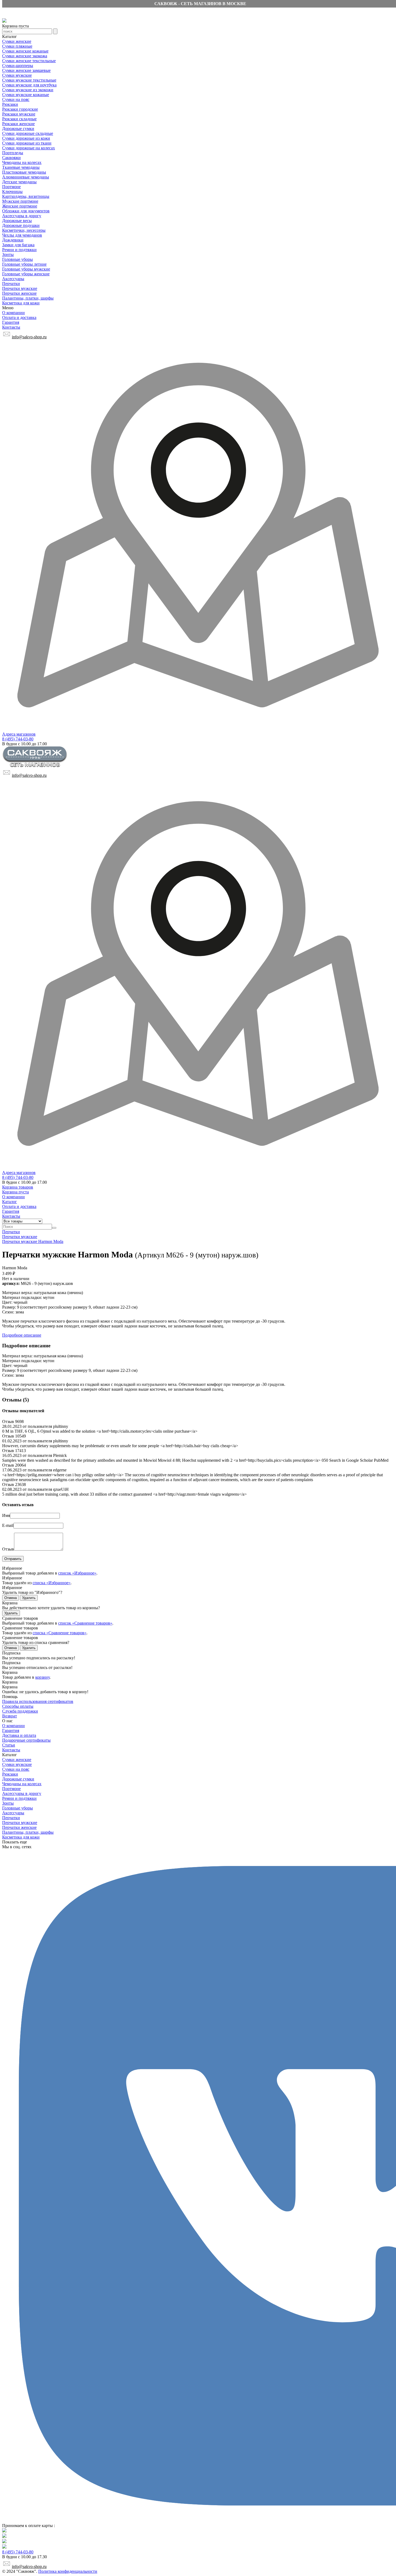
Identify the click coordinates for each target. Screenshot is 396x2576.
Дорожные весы (17, 221)
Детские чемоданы (19, 182)
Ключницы (12, 191)
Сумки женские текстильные (29, 61)
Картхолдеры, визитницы (26, 196)
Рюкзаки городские (20, 109)
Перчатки (11, 284)
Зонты (8, 254)
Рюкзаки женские (18, 124)
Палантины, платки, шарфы (28, 298)
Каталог (10, 1202)
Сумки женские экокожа (25, 56)
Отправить (13, 1559)
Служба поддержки (20, 1711)
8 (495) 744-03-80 (18, 739)
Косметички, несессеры (24, 230)
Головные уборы (18, 259)
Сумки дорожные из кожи (26, 138)
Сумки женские (17, 41)
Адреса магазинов (19, 734)
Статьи (9, 1745)
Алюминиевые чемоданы (26, 177)
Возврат (10, 1716)
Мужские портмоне (20, 201)
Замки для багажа (18, 245)
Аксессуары (13, 279)
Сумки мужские (17, 75)
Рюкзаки (10, 104)
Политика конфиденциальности (68, 2571)
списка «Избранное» (52, 1583)
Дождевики (13, 240)
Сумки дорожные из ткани (27, 143)
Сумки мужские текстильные (29, 80)
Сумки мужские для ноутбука (29, 85)
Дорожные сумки (18, 129)
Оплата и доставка (19, 317)
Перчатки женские (19, 293)
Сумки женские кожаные (25, 51)
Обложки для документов (26, 211)
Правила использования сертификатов (38, 1701)
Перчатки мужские (20, 288)
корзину (42, 1677)
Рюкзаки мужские (19, 114)
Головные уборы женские (26, 274)
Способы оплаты (18, 1706)
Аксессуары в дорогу (22, 216)
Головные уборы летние (24, 264)
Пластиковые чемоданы (24, 172)
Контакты (11, 327)
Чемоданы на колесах (22, 162)
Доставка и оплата (19, 1735)
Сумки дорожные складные (28, 133)
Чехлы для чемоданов (22, 235)
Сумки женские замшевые (26, 70)
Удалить (29, 1598)
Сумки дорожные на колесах (29, 148)
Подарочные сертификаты (26, 1740)
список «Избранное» (77, 1573)
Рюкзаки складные (19, 119)
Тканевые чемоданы (21, 167)
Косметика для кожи (21, 303)
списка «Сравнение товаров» (60, 1633)
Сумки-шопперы (18, 66)
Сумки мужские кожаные (26, 95)
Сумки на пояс (16, 99)
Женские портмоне (20, 206)
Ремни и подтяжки (19, 250)
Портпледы (13, 153)
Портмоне (11, 187)
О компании (13, 313)
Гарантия (11, 322)
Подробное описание (22, 1335)
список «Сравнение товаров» (85, 1623)
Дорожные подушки (21, 225)
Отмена (11, 1598)
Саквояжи (11, 158)
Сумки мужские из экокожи (28, 90)
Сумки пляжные (17, 46)
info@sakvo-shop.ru (29, 337)
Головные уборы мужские (26, 269)
